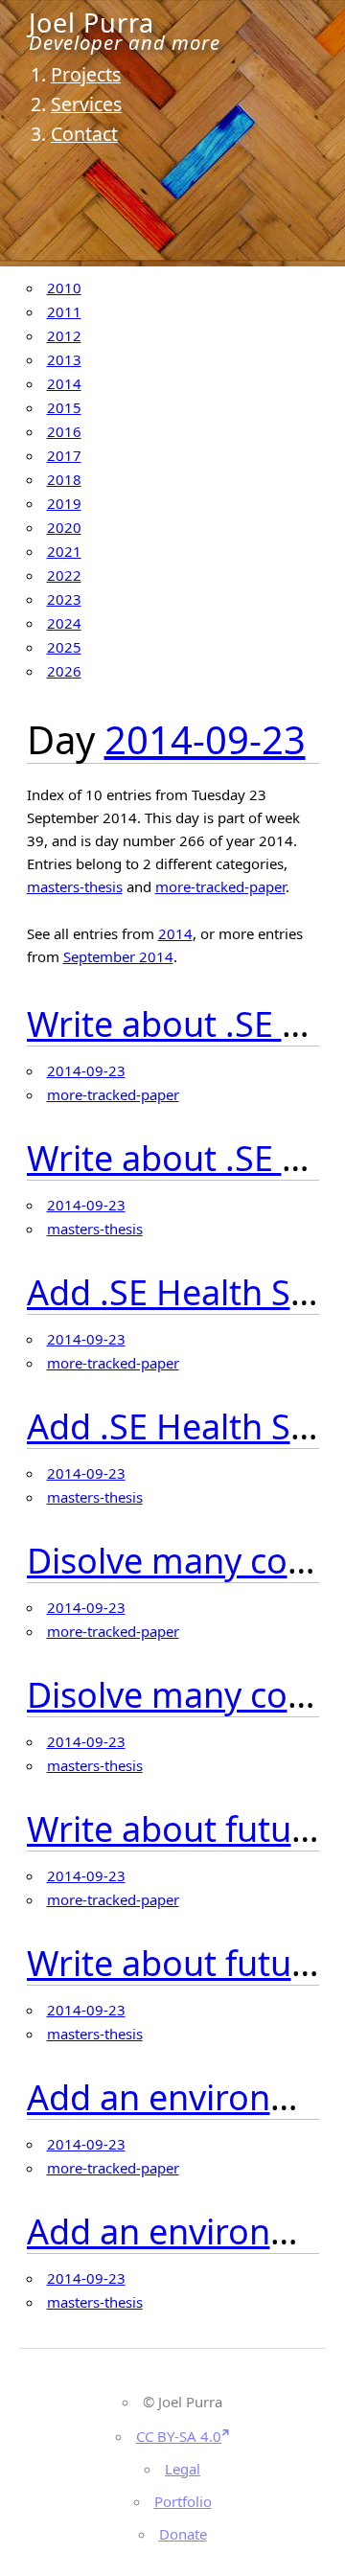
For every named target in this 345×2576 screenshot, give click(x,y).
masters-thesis (75, 886)
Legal (183, 2469)
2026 (64, 671)
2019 (64, 503)
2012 (64, 335)
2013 (64, 359)
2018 (64, 479)
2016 (64, 431)
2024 (64, 623)
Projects (86, 74)
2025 (64, 647)
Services (86, 104)
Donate (183, 2534)
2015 (64, 407)
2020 (64, 527)
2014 (64, 383)
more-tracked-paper (220, 886)
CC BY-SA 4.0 (179, 2436)
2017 (64, 455)
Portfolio (183, 2501)
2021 (64, 551)
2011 (64, 311)
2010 (64, 287)
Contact (84, 134)
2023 (64, 599)
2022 (64, 575)
